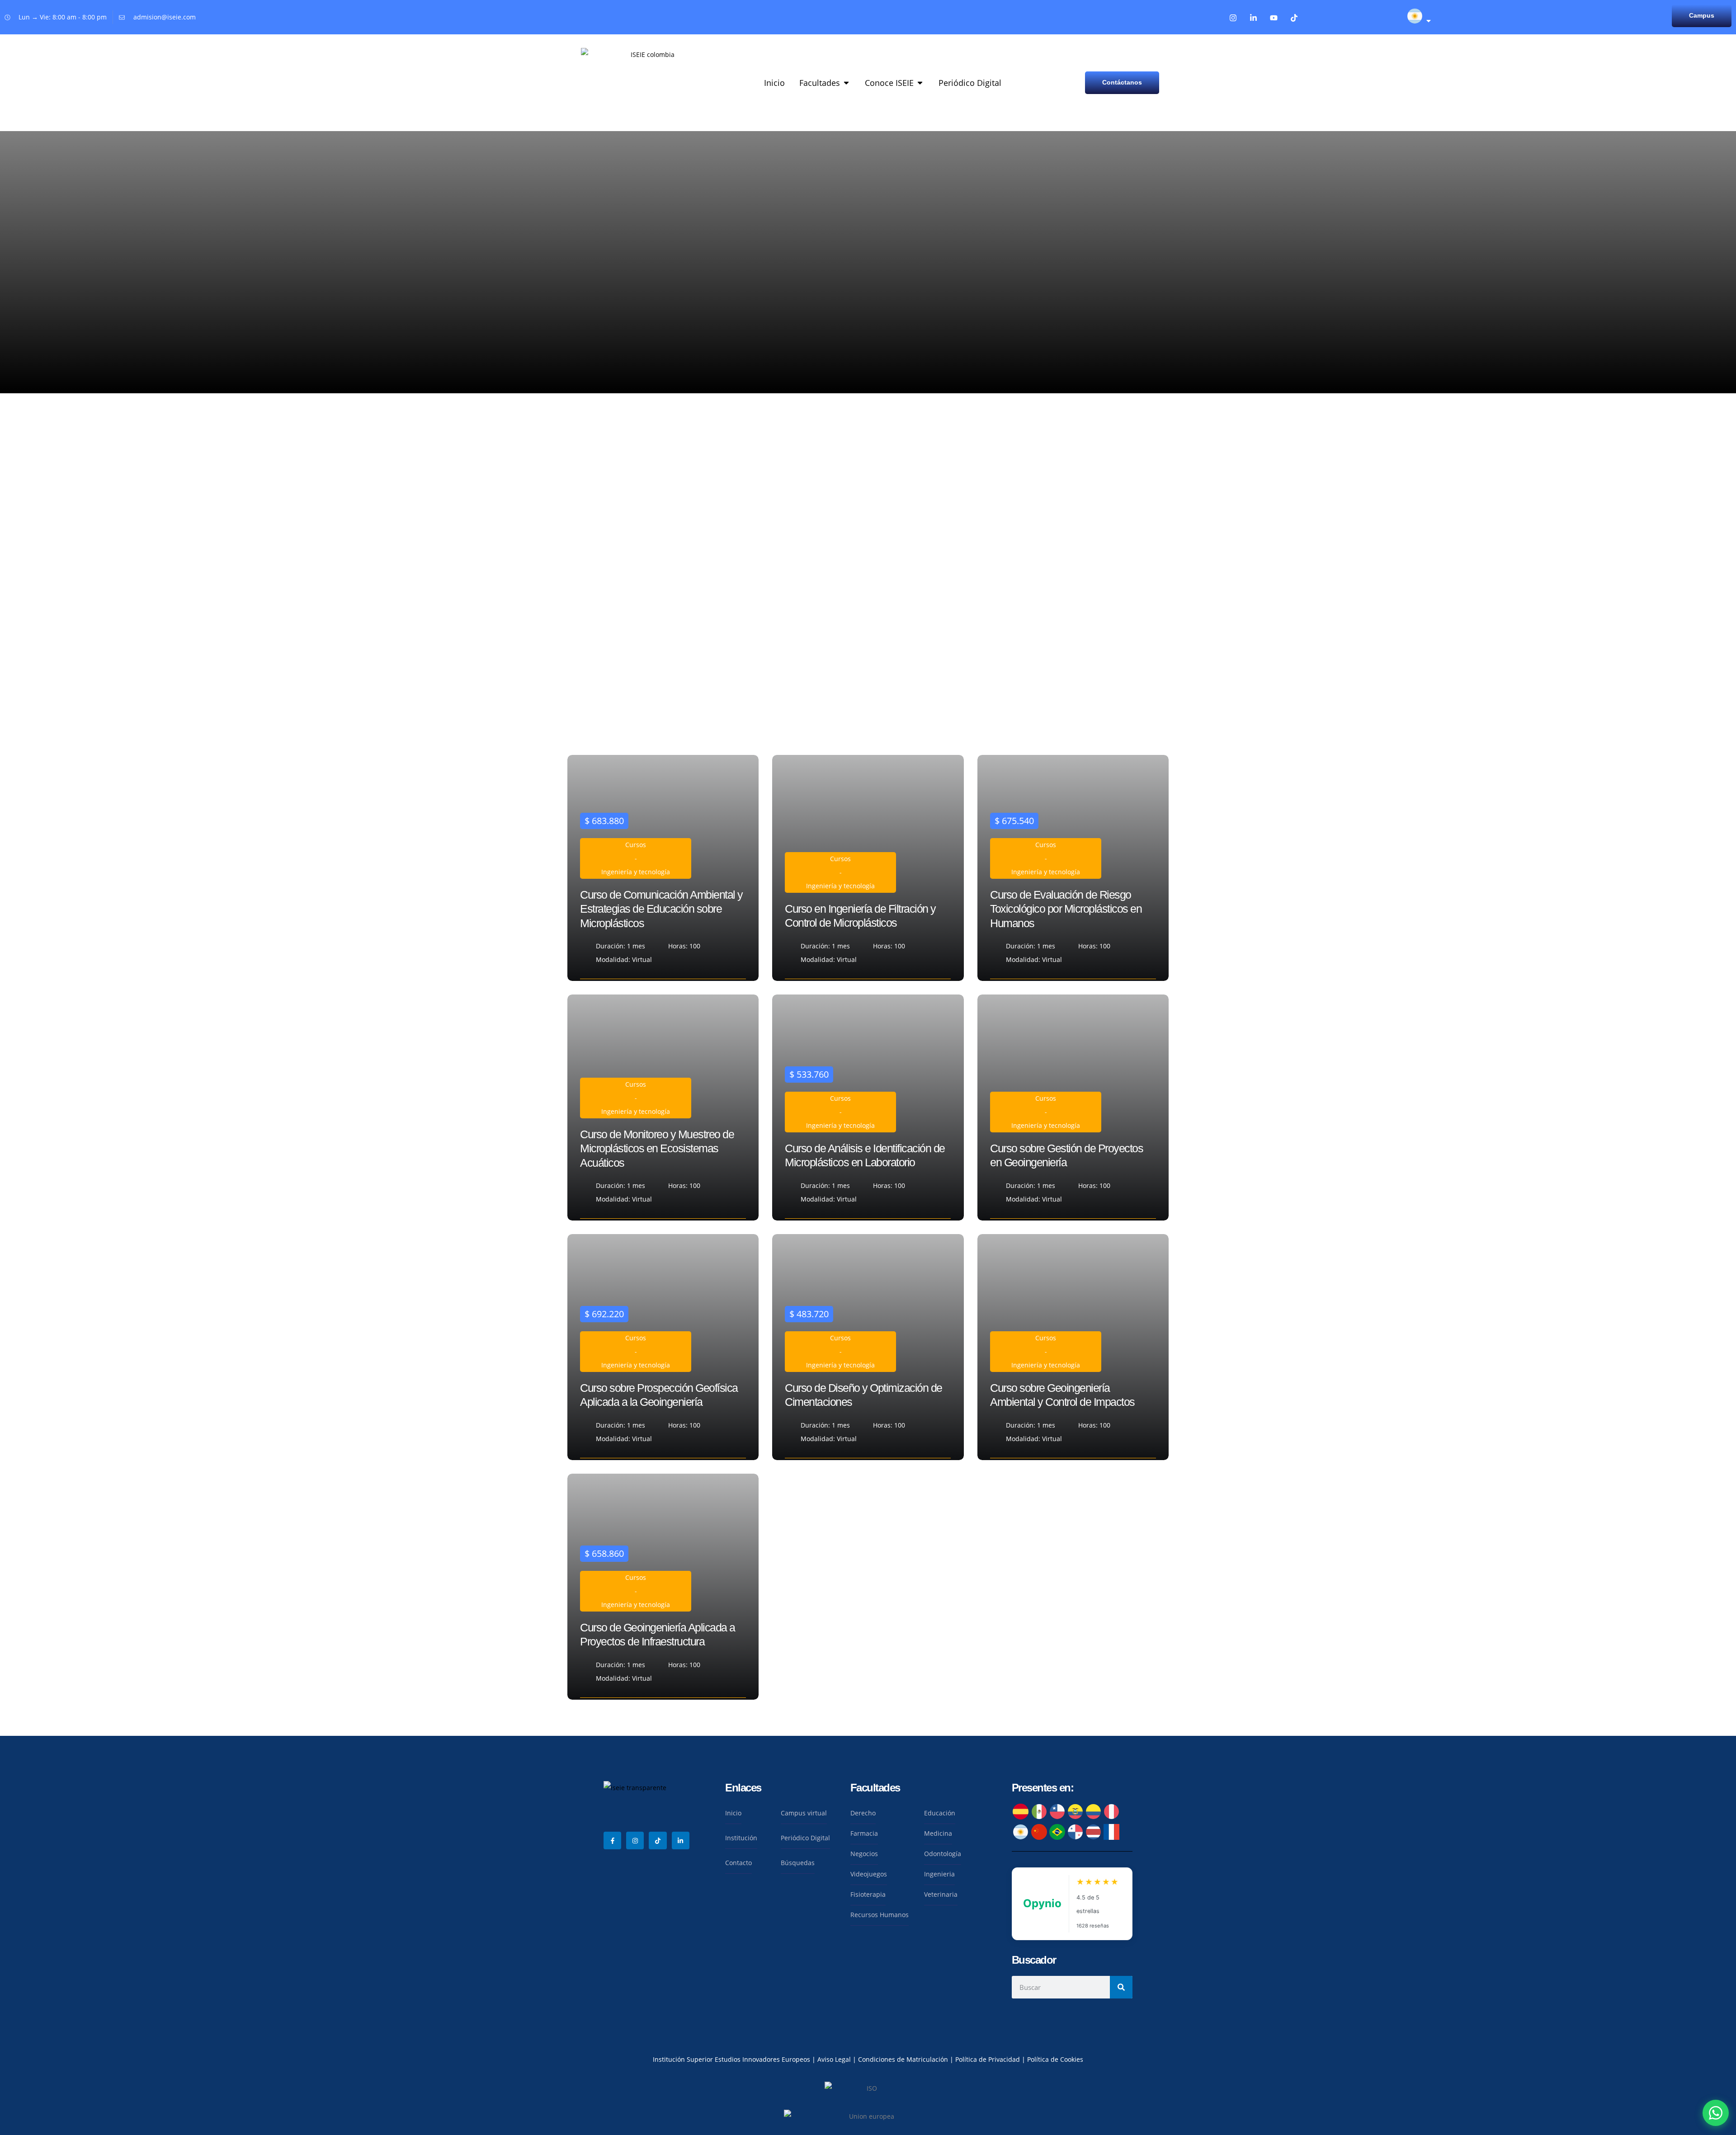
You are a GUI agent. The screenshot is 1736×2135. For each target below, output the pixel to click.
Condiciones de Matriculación (903, 2059)
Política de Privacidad (988, 2059)
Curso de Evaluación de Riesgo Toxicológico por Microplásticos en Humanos (1066, 909)
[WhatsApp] (1716, 2113)
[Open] (1429, 21)
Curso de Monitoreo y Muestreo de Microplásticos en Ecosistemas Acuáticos (657, 1148)
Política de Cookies (1055, 2059)
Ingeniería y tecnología (636, 872)
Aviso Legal (835, 2059)
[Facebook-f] (612, 1840)
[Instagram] (1233, 18)
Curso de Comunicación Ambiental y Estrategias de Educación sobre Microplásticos (661, 909)
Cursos (636, 845)
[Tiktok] (1294, 18)
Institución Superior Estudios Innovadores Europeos (732, 2059)
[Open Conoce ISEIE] (920, 83)
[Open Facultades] (846, 83)
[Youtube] (1274, 18)
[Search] (1121, 1987)
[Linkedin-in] (1253, 18)
